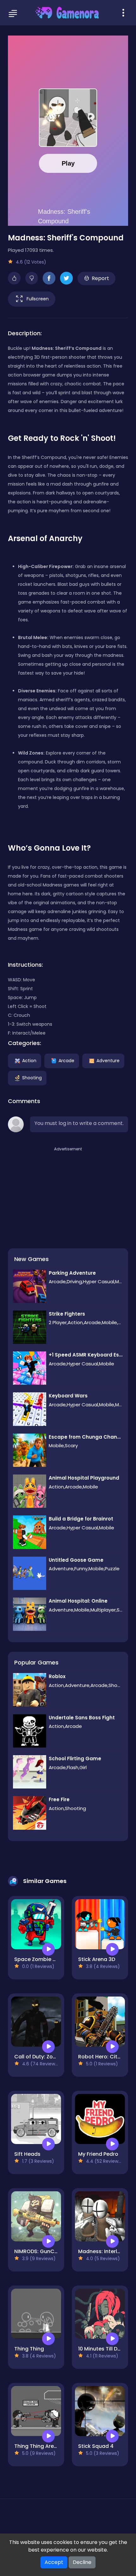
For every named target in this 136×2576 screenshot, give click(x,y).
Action (29, 1060)
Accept (54, 2562)
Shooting (32, 1077)
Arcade (66, 1060)
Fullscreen (38, 298)
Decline (82, 2562)
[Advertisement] (55, 1192)
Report (100, 278)
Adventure (108, 1060)
